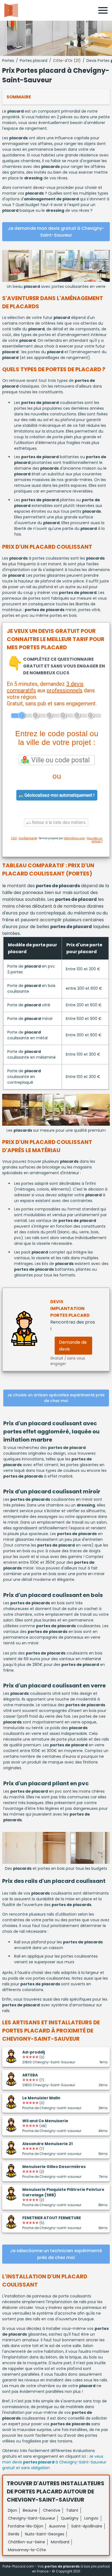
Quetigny (70, 2518)
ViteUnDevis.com (74, 838)
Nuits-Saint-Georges (45, 2534)
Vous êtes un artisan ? (95, 840)
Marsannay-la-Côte (27, 2550)
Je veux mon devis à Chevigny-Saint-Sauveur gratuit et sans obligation (54, 2462)
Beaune (30, 2510)
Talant (72, 2510)
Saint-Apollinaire (87, 2526)
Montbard (60, 2542)
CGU (14, 838)
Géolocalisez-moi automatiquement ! (59, 795)
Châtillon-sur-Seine (27, 2542)
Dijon (13, 2510)
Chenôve (52, 2510)
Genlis (14, 2534)
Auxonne (57, 2526)
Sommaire (19, 97)
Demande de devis (73, 1346)
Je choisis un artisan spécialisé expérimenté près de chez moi (56, 1398)
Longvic (91, 2518)
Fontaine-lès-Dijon (26, 2526)
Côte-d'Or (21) (67, 61)
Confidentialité (28, 838)
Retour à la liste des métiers (58, 822)
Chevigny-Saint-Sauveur (32, 2518)
